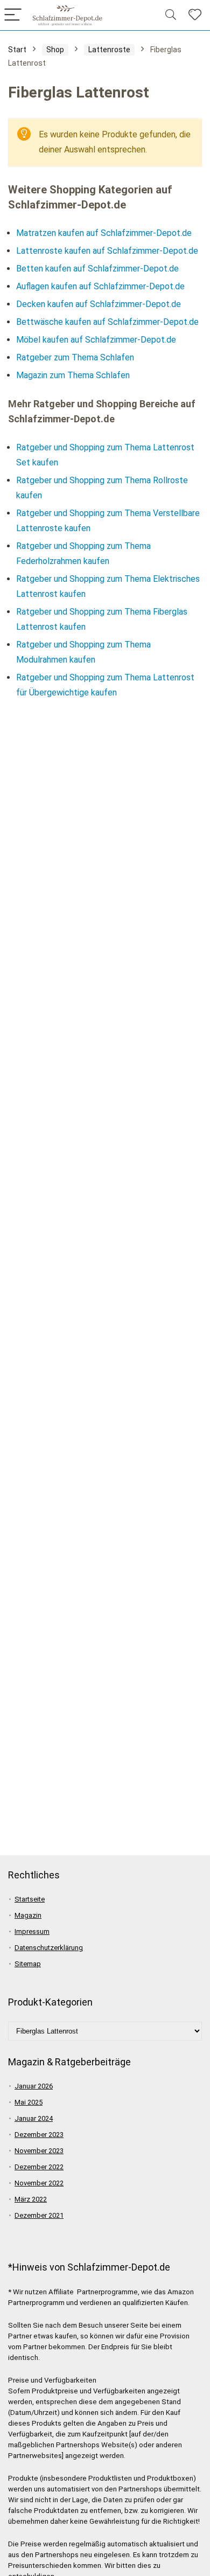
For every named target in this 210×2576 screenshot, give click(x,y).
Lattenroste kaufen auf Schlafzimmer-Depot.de (107, 251)
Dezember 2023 (39, 2135)
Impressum (32, 1931)
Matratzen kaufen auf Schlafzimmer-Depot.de (104, 233)
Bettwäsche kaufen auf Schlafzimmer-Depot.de (107, 322)
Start (17, 50)
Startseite (30, 1899)
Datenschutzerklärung (49, 1948)
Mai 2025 (29, 2102)
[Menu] (13, 15)
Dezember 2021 (39, 2215)
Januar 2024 (34, 2118)
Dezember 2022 (39, 2167)
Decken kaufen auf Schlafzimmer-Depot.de (99, 304)
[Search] (171, 15)
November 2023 (39, 2151)
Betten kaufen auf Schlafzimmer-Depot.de (97, 269)
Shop (55, 50)
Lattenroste (109, 50)
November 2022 (39, 2183)
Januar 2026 (34, 2086)
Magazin (28, 1915)
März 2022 (31, 2199)
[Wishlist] (195, 15)
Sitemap (28, 1964)
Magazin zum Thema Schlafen (73, 375)
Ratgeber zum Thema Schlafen (75, 357)
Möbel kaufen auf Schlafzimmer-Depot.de (96, 340)
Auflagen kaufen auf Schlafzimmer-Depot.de (100, 286)
